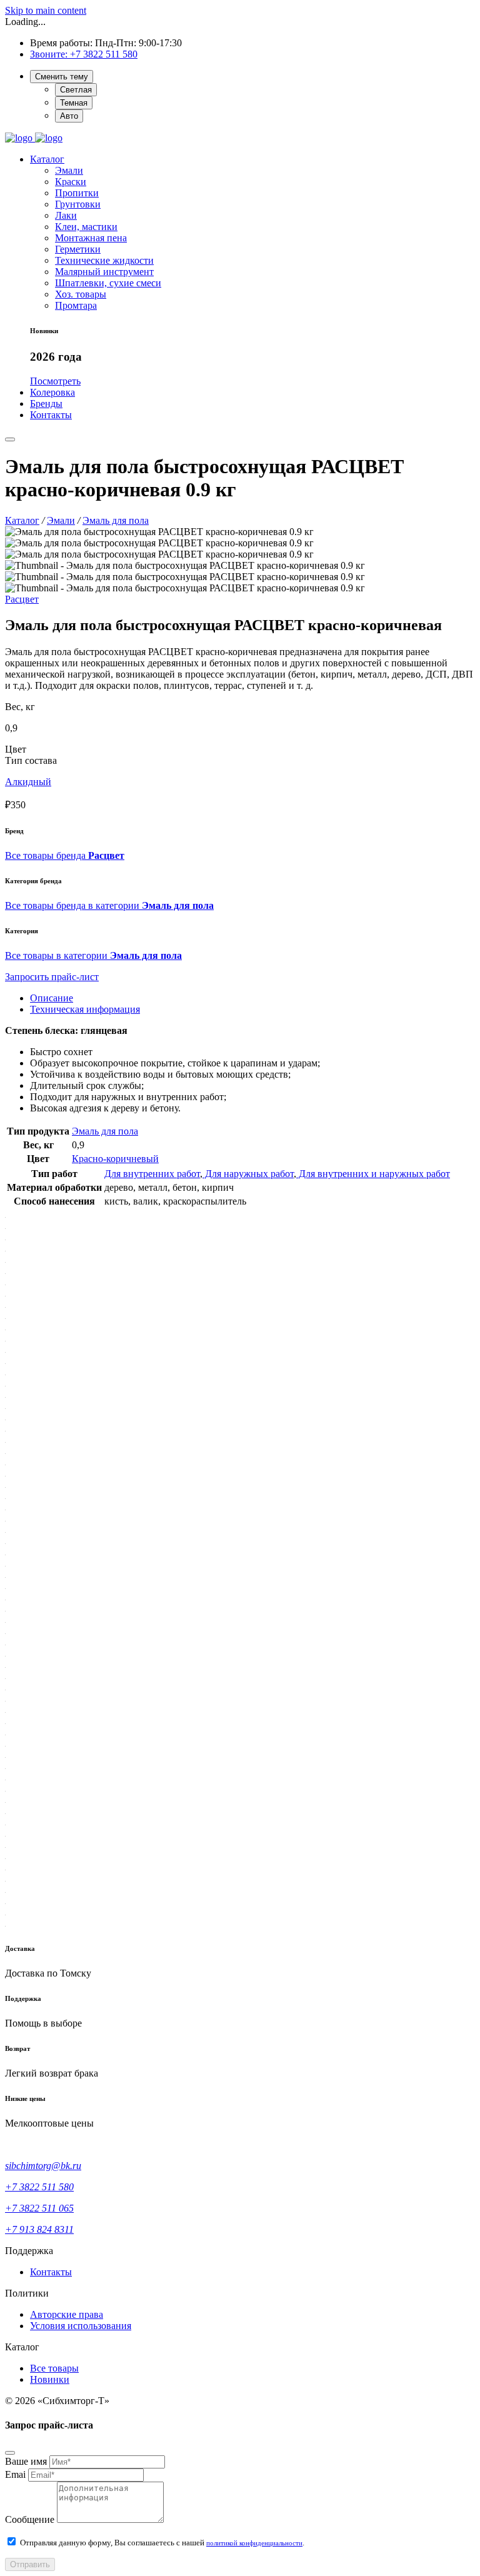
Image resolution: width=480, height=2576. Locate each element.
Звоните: (50, 54)
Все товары (54, 2368)
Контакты (51, 2272)
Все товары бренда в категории (109, 905)
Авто (69, 116)
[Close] (10, 2453)
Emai (15, 2474)
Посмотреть (55, 381)
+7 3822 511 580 (104, 54)
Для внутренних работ (152, 1174)
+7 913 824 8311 (39, 2229)
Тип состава (31, 760)
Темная (74, 103)
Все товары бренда (65, 855)
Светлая (76, 90)
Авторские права (67, 2314)
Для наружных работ (248, 1174)
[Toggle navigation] (10, 439)
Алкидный (28, 782)
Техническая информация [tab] (85, 1009)
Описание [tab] (52, 998)
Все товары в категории (93, 955)
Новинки (50, 2379)
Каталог (47, 159)
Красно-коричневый (115, 1159)
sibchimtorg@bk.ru (43, 2166)
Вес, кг (20, 707)
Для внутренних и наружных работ (373, 1174)
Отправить (30, 2564)
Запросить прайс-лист (52, 977)
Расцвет (22, 599)
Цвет (16, 749)
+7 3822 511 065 (39, 2208)
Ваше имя (26, 2461)
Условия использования (81, 2326)
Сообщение (30, 2519)
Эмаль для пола (105, 1131)
